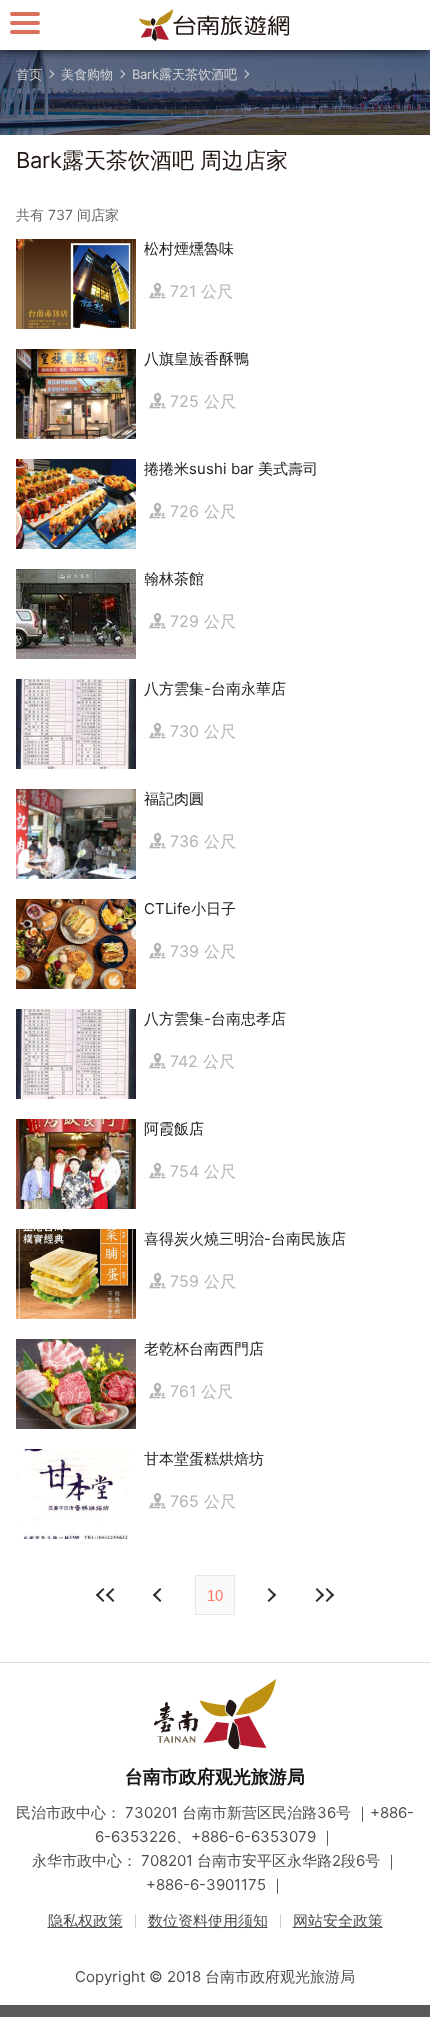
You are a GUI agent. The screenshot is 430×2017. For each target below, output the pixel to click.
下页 (160, 1595)
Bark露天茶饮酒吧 (184, 74)
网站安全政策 (338, 1920)
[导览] (25, 22)
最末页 (324, 1595)
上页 (270, 1595)
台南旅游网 (215, 25)
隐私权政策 (85, 1920)
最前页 (106, 1595)
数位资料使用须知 (208, 1920)
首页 (29, 74)
